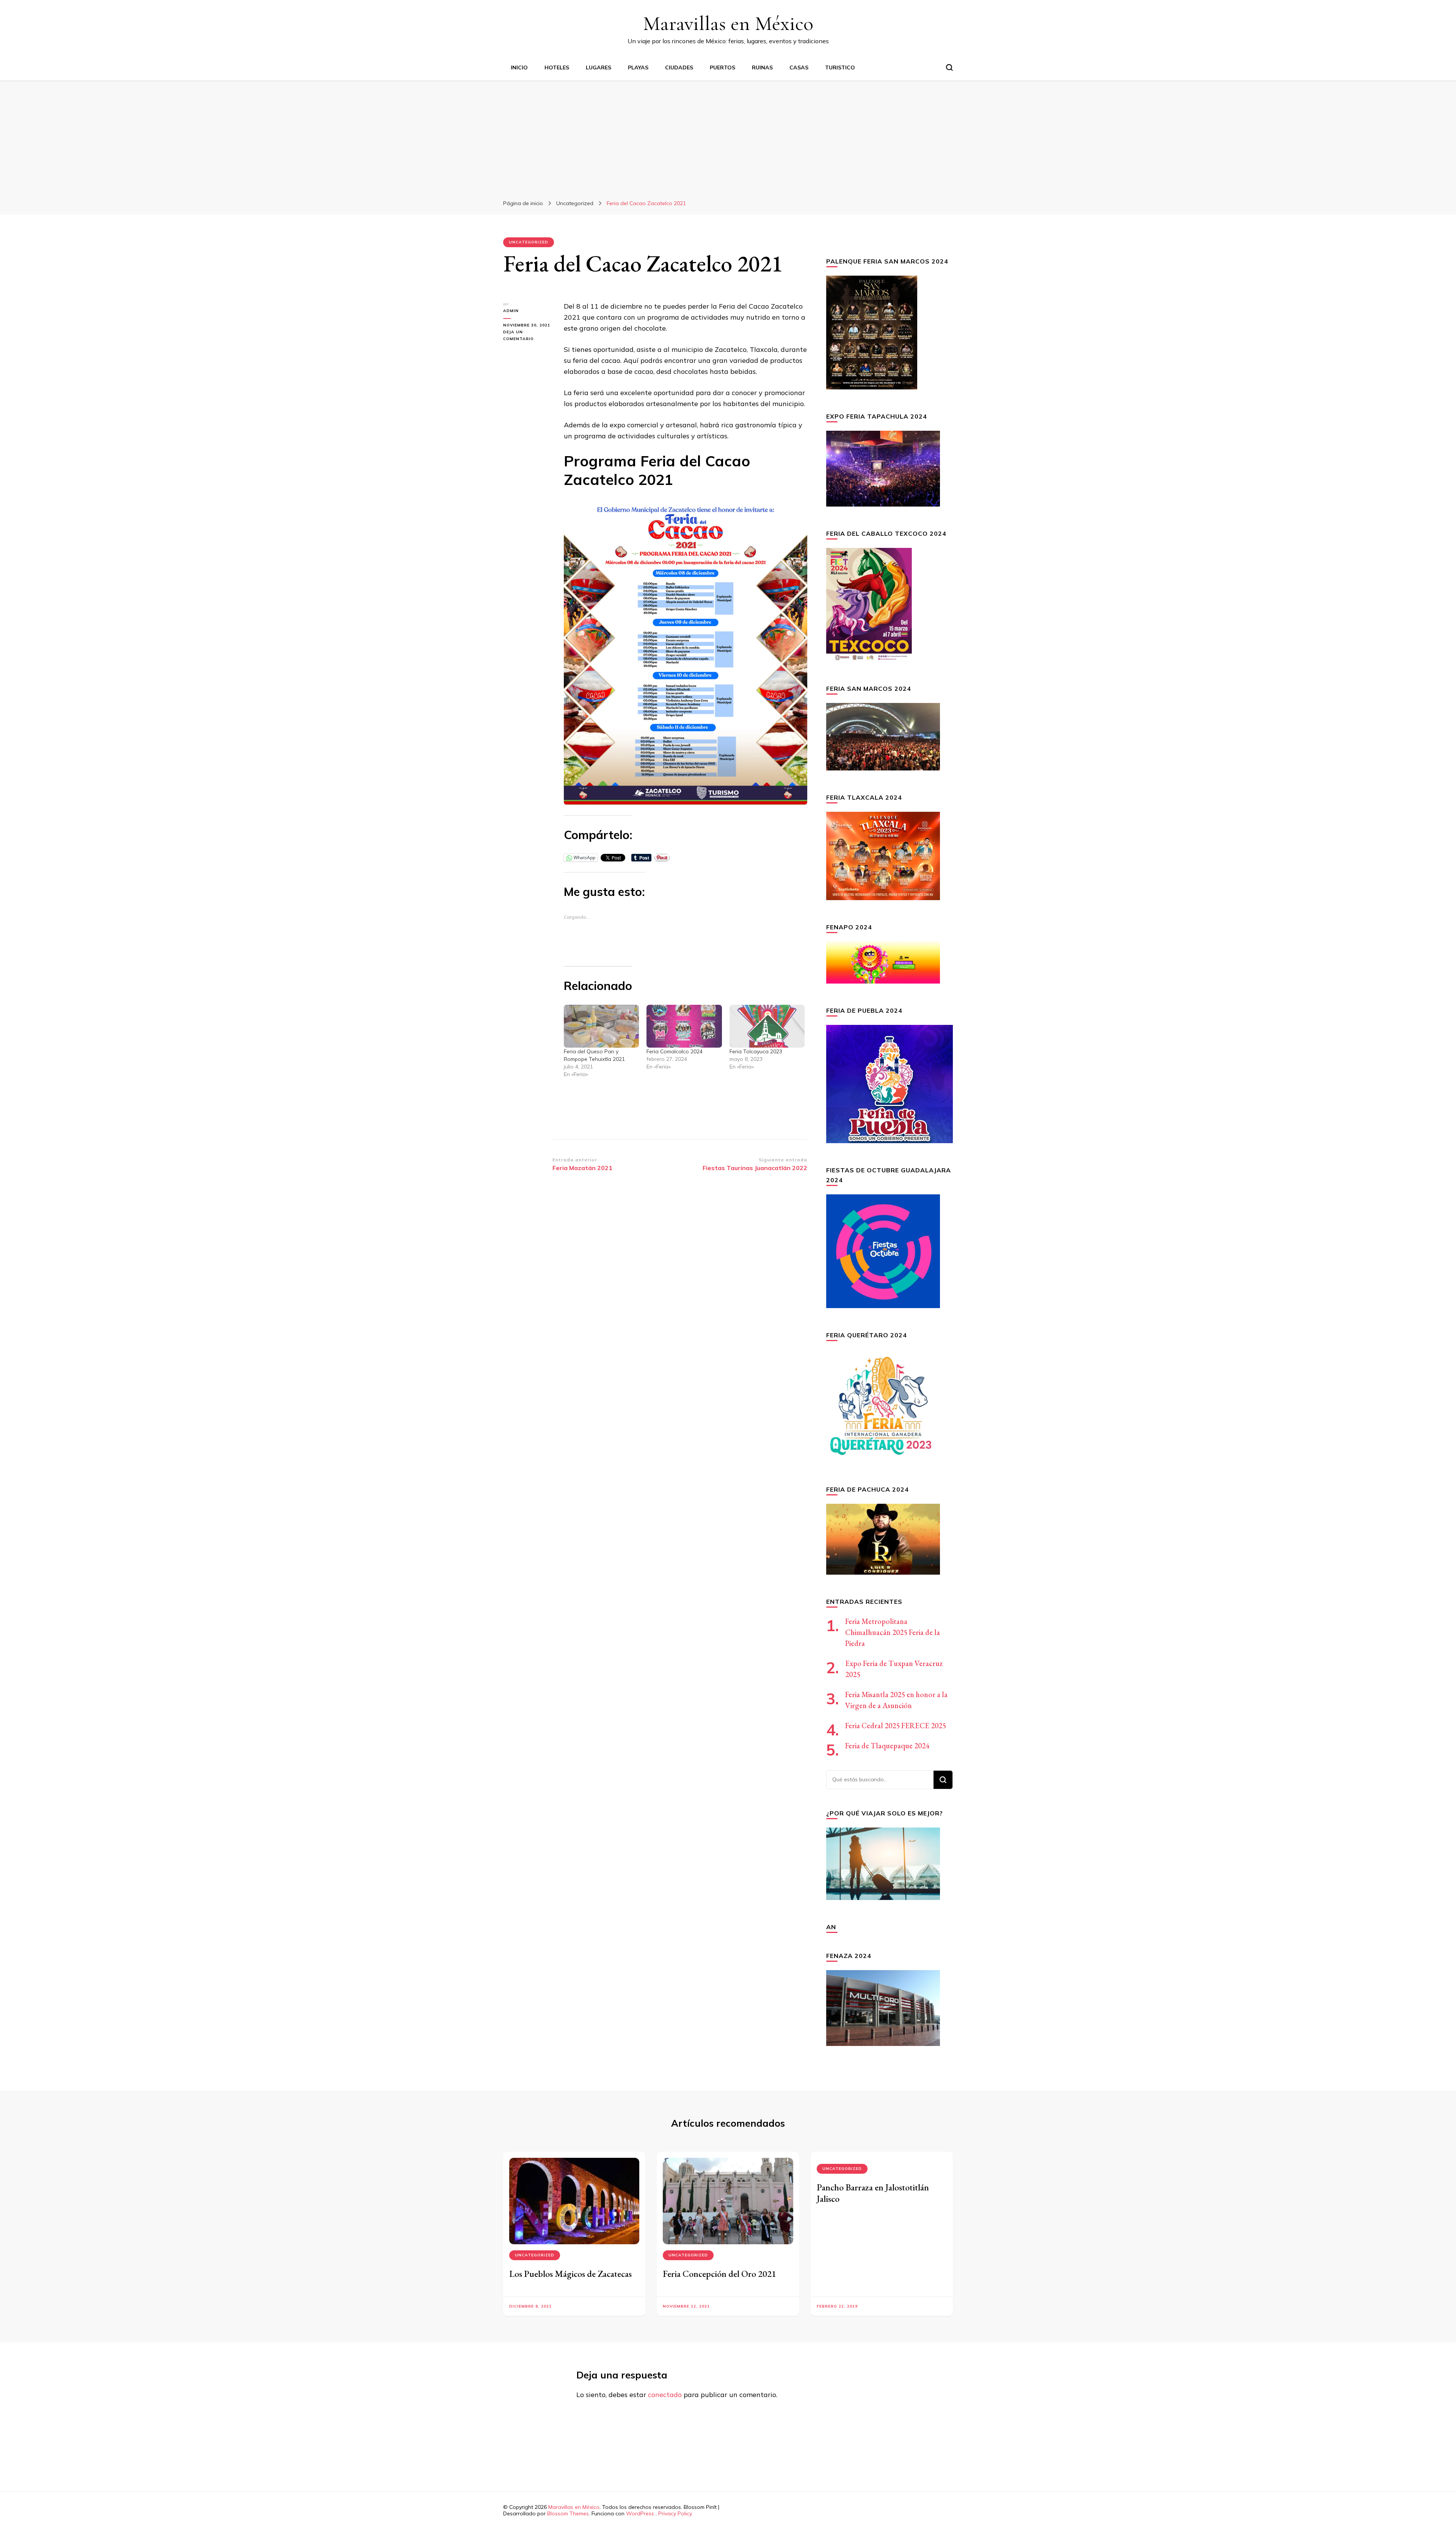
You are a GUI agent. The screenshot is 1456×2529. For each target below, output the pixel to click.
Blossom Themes (568, 2513)
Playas (638, 67)
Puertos (723, 67)
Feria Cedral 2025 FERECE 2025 (896, 1726)
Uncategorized (529, 242)
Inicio (519, 67)
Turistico (840, 67)
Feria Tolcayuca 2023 (756, 1051)
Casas (799, 67)
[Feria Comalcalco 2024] (684, 1026)
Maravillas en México (728, 23)
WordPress (640, 2513)
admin (511, 311)
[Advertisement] (728, 137)
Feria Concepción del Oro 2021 (719, 2274)
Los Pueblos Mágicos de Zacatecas (570, 2274)
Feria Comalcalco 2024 (675, 1051)
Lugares (599, 67)
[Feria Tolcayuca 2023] (767, 1026)
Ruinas (762, 67)
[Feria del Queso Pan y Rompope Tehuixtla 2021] (601, 1026)
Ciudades (679, 67)
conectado (665, 2395)
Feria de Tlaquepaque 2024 (887, 1746)
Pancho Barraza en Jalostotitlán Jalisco (873, 2193)
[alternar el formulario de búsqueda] (949, 67)
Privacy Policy (675, 2513)
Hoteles (557, 67)
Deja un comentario (528, 336)
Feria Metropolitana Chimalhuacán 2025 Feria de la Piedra (893, 1632)
